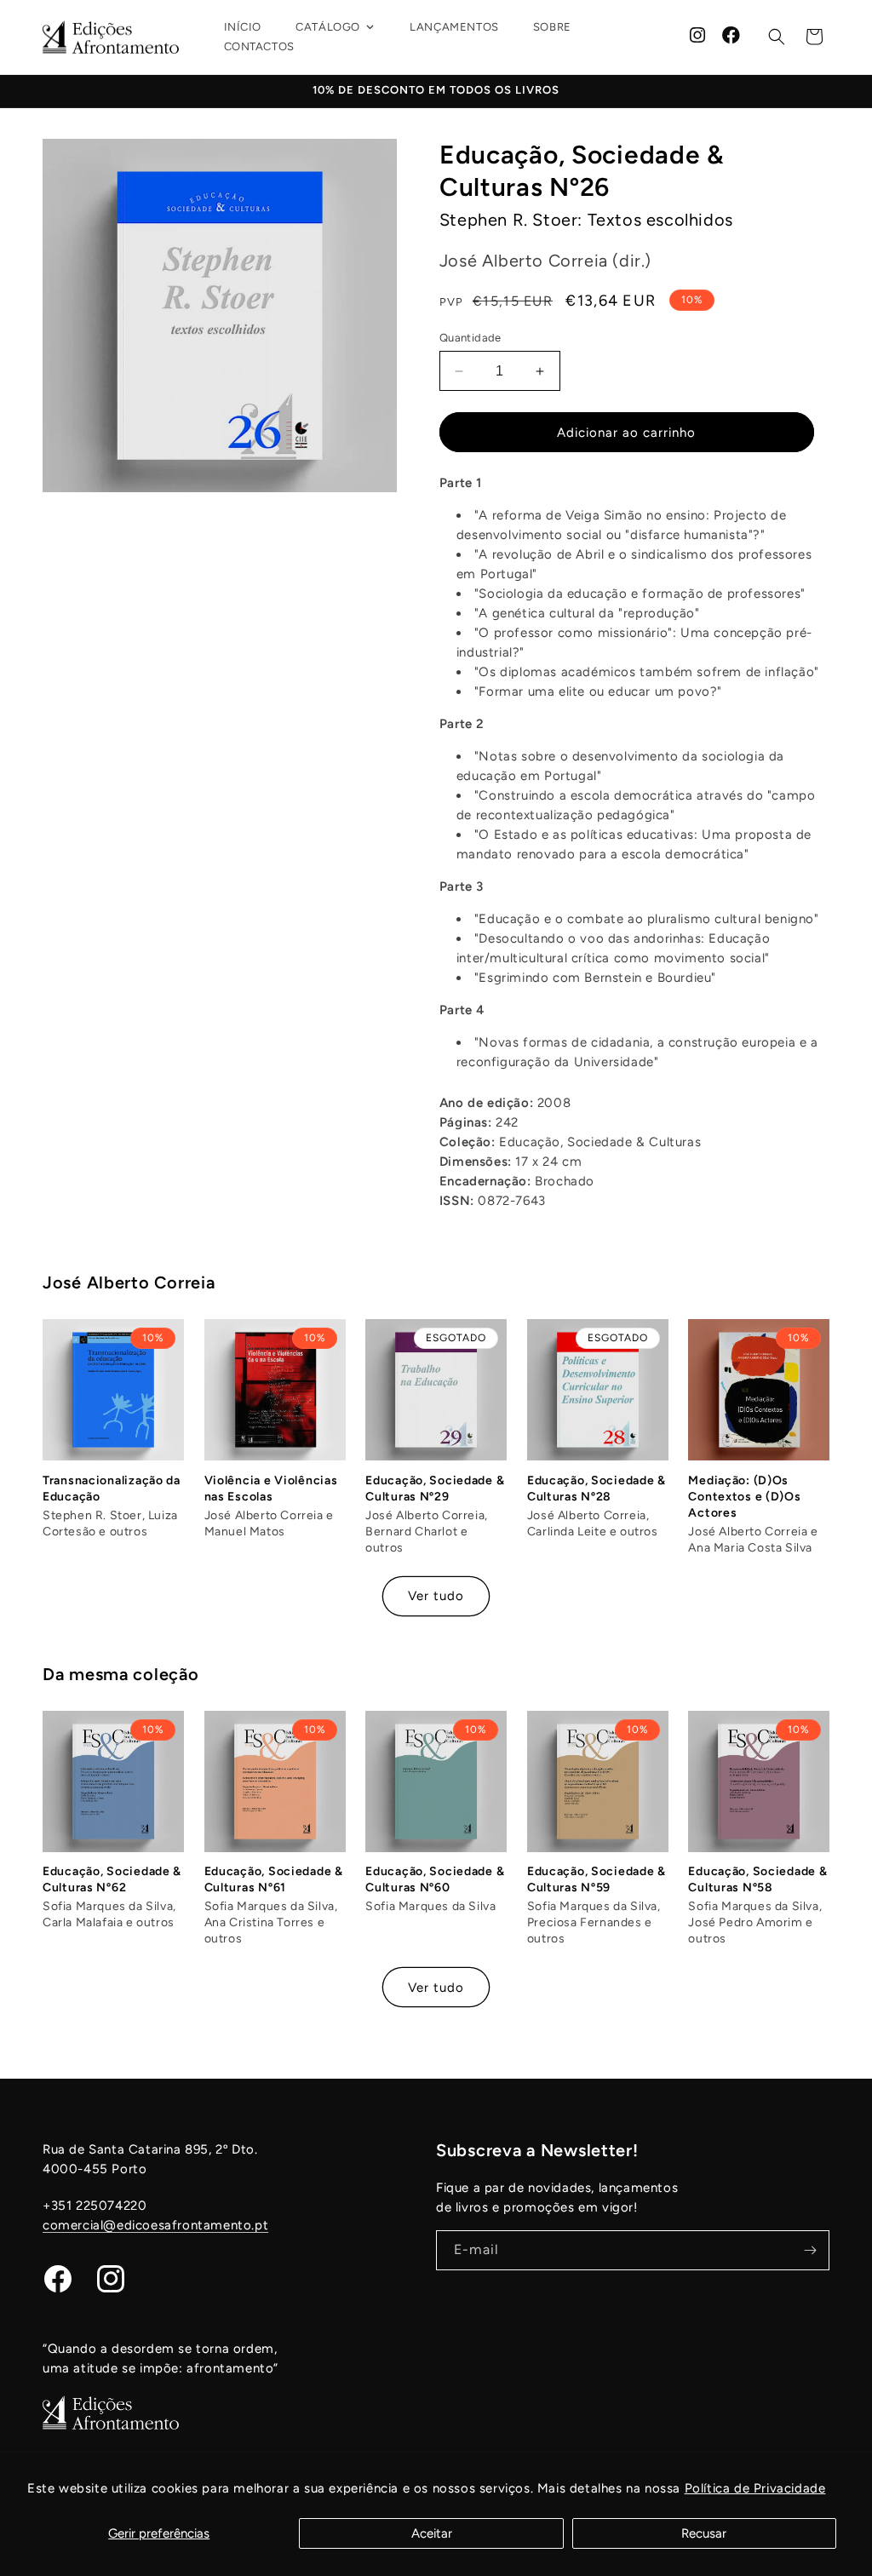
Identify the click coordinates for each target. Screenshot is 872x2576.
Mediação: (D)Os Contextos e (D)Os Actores (744, 1497)
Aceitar (432, 2533)
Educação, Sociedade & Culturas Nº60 (435, 1879)
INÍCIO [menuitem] (243, 27)
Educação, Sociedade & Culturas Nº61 (274, 1879)
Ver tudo (436, 1596)
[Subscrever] (810, 2250)
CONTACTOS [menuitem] (259, 46)
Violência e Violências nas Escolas (271, 1489)
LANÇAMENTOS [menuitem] (454, 27)
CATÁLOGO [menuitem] (328, 27)
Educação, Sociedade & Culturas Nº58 (757, 1879)
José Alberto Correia (129, 1282)
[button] (777, 37)
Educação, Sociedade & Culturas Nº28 (597, 1489)
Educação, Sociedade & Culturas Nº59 (597, 1879)
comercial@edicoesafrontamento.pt (155, 2225)
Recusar (704, 2533)
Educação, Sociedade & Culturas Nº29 (435, 1489)
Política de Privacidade (755, 2488)
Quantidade (470, 338)
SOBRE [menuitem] (552, 27)
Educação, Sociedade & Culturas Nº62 (112, 1879)
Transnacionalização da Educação (112, 1489)
